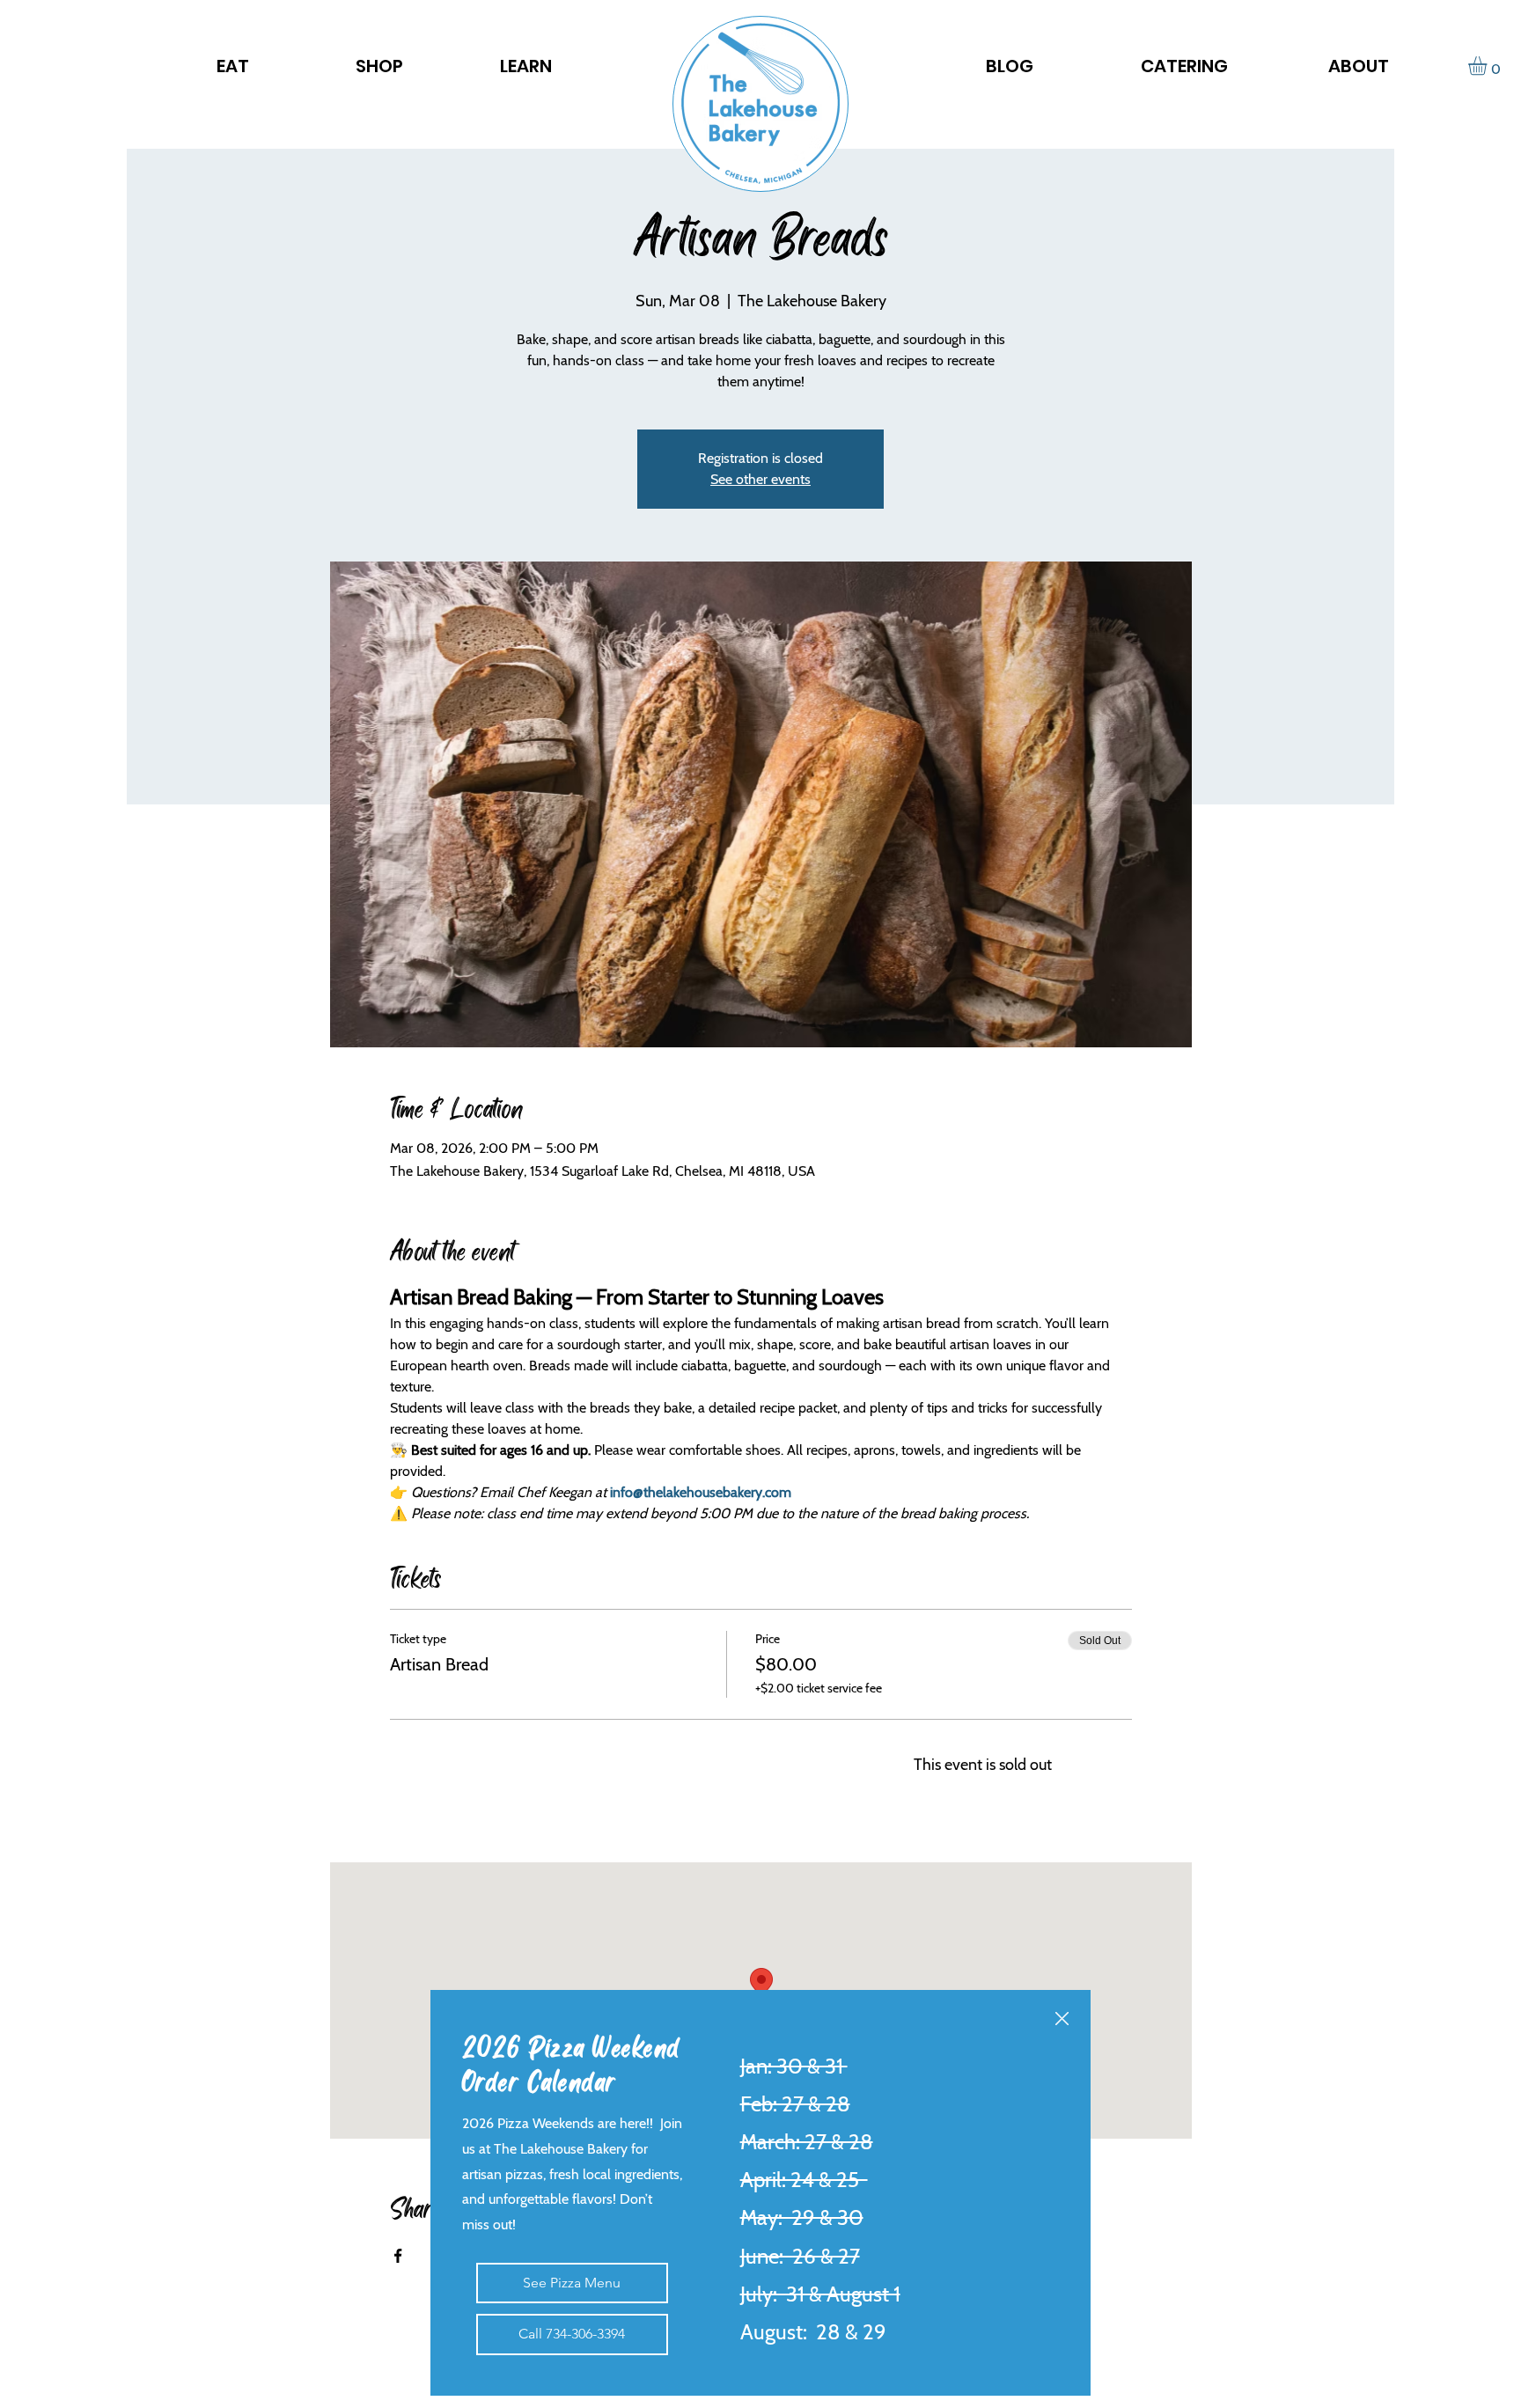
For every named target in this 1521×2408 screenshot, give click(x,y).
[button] (1062, 2019)
